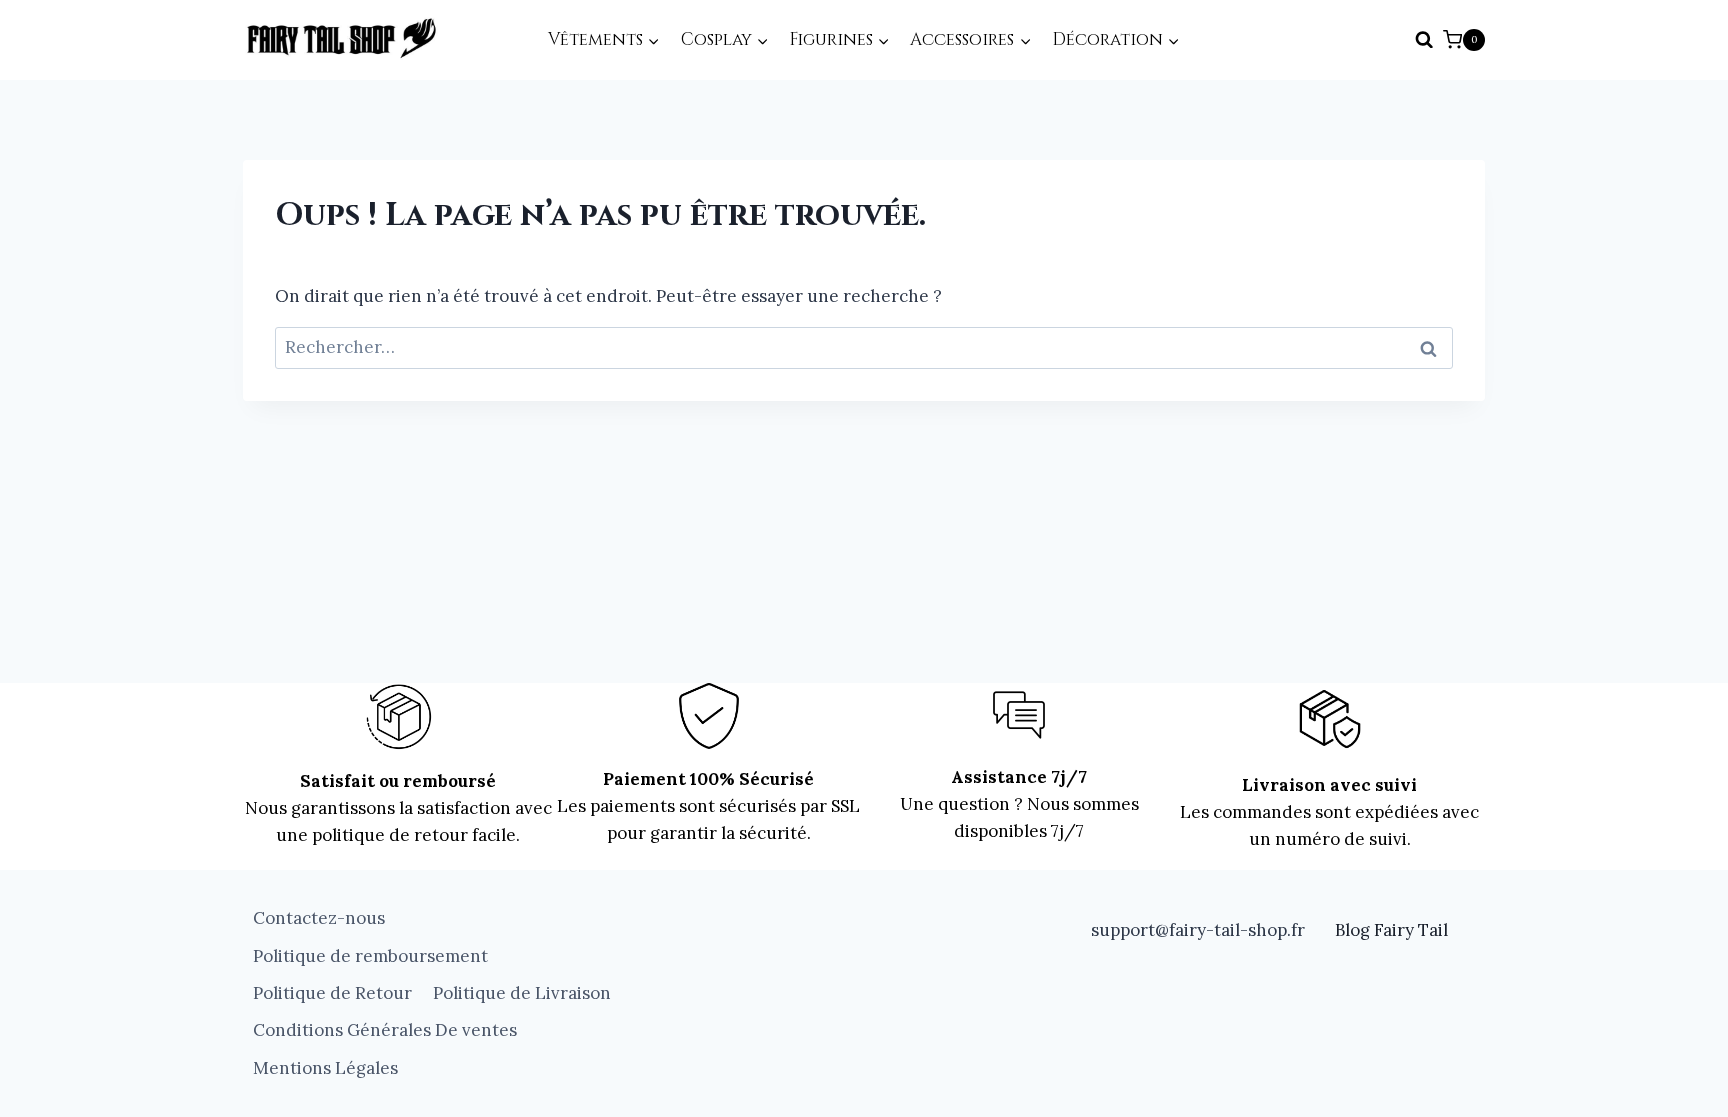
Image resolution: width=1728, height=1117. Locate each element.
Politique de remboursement (370, 956)
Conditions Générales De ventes (385, 1030)
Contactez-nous (319, 918)
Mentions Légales (325, 1068)
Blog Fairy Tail (1391, 930)
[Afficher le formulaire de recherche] (1424, 40)
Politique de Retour (332, 993)
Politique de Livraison (522, 993)
